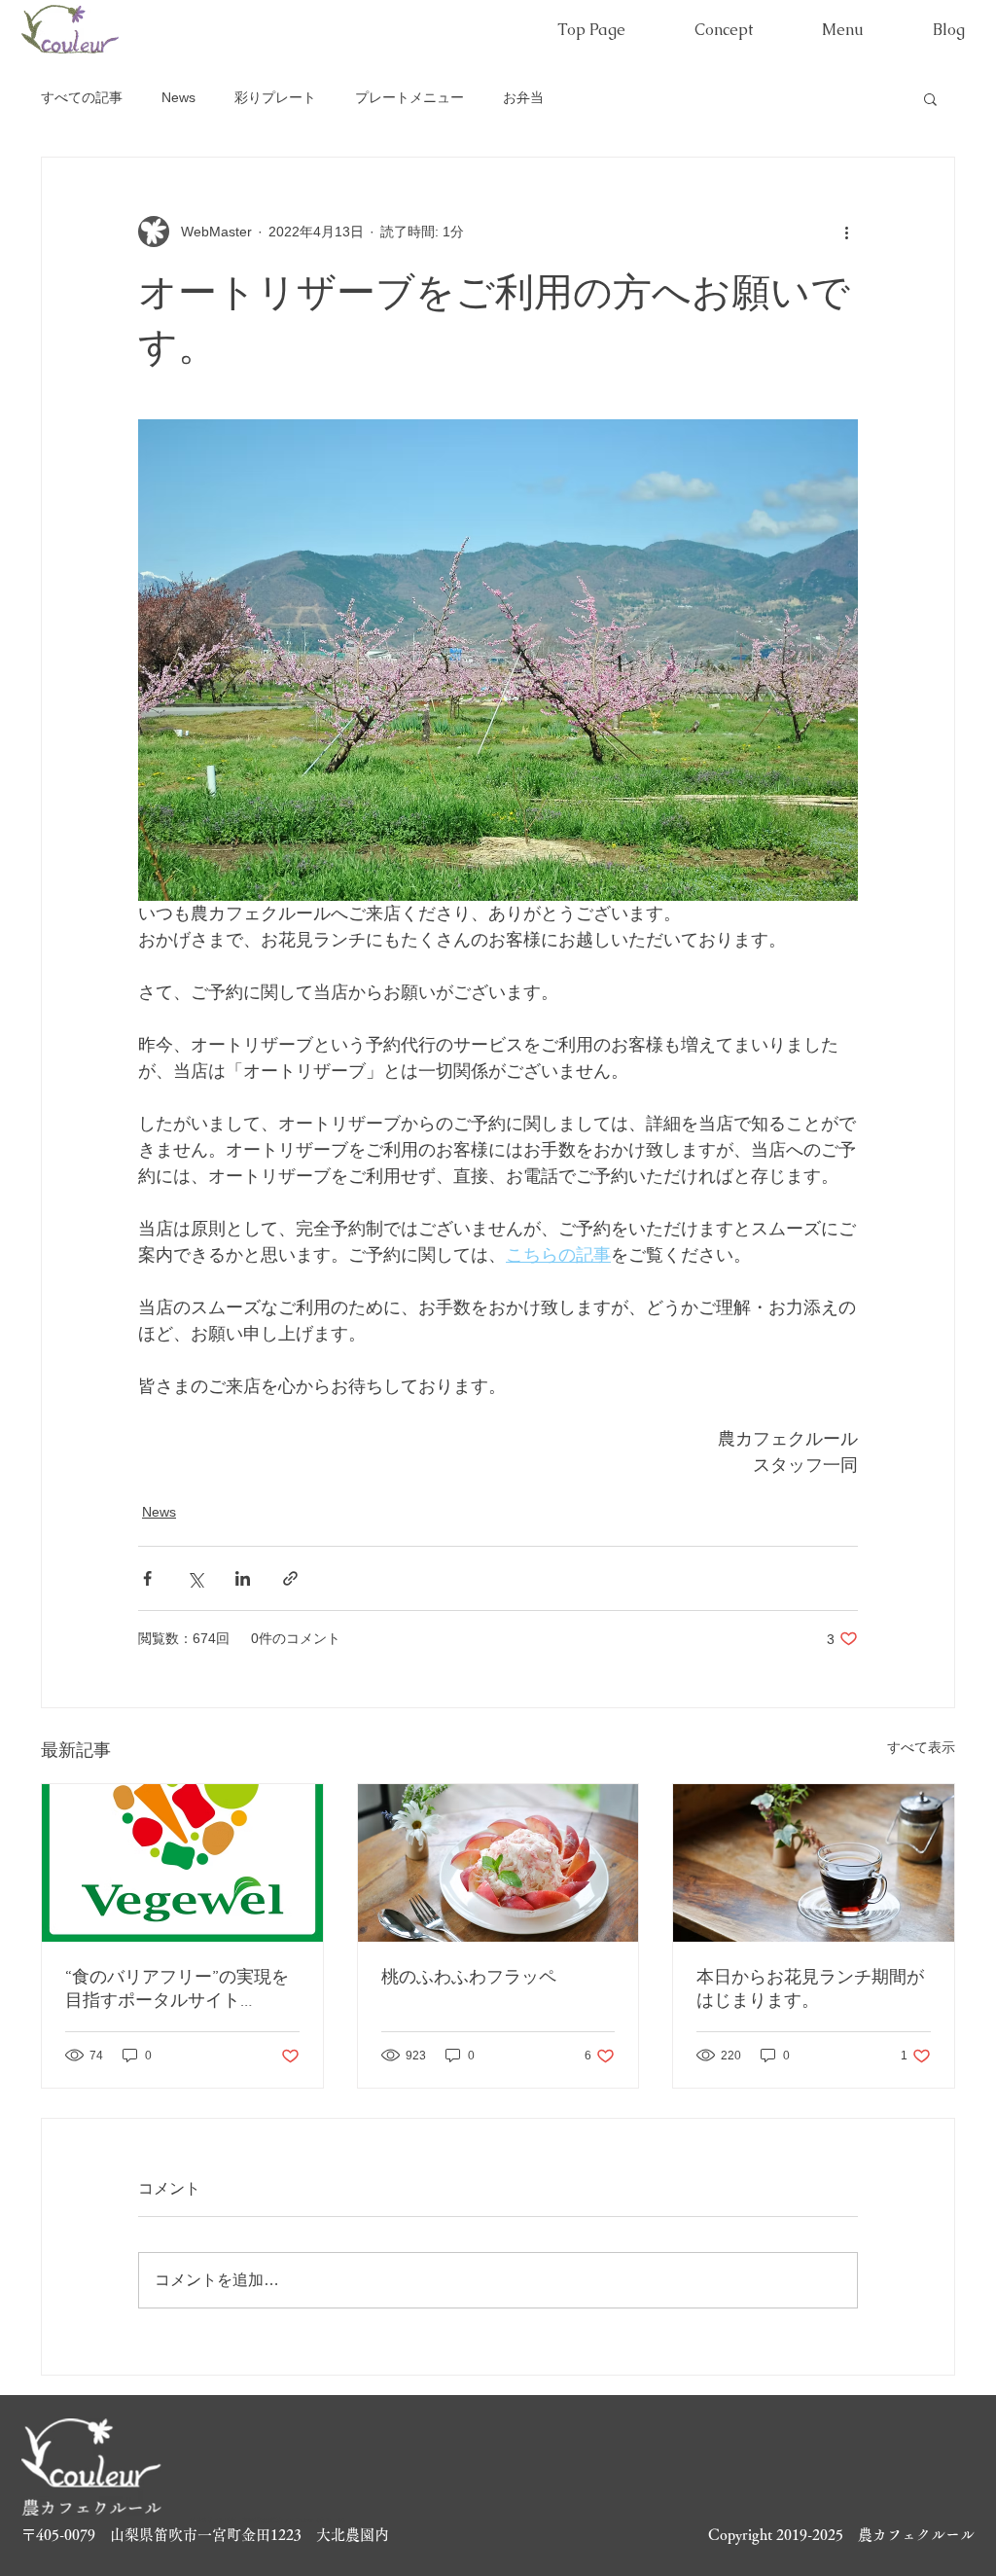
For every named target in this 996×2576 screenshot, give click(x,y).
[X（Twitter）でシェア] (195, 1578)
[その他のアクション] (846, 232)
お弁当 (523, 97)
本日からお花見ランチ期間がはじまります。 (810, 1988)
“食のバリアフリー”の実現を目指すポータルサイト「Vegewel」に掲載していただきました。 (178, 1989)
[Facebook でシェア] (147, 1578)
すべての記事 (82, 97)
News (178, 97)
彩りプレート (275, 97)
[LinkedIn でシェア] (243, 1578)
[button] (930, 98)
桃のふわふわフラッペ (469, 1977)
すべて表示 (921, 1747)
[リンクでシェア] (290, 1578)
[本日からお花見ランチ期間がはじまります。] (814, 1863)
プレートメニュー (409, 97)
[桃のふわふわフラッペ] (498, 1863)
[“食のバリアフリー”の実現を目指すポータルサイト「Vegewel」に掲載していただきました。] (182, 1863)
